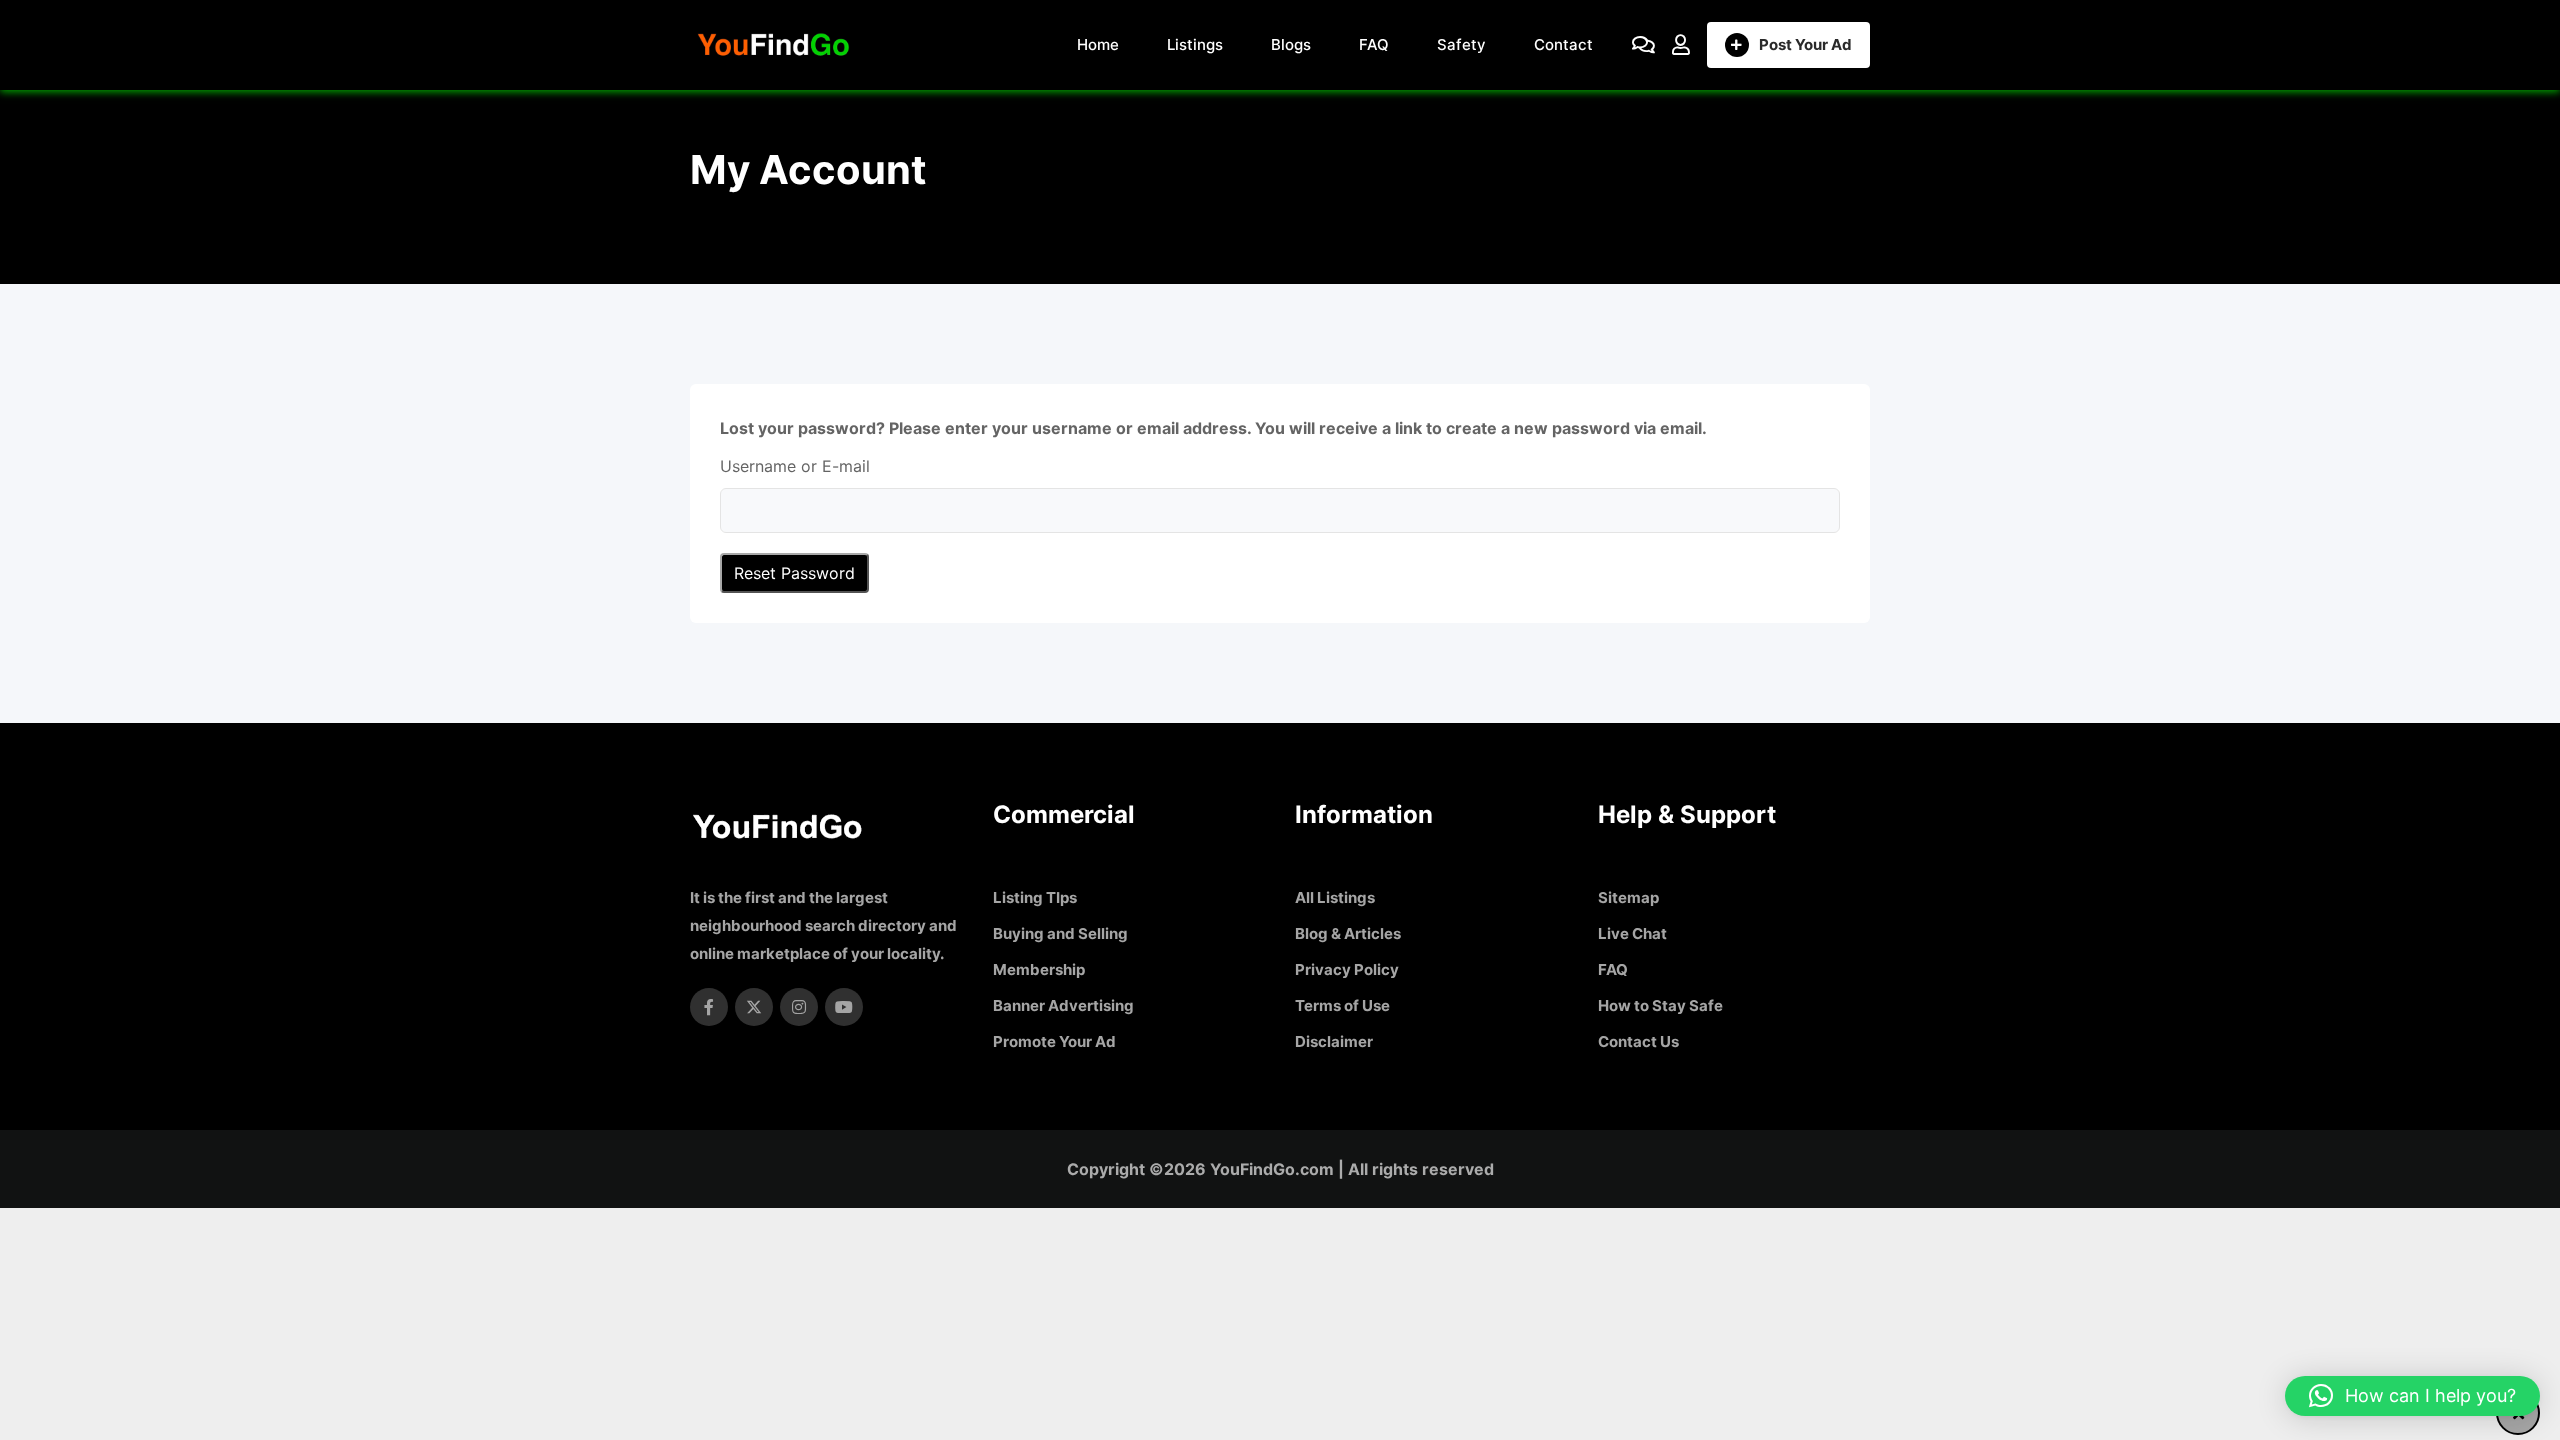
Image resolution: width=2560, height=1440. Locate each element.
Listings (1195, 44)
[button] (2412, 1396)
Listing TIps (1035, 897)
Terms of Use (1342, 1005)
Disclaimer (1334, 1041)
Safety (1461, 44)
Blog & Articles (1348, 933)
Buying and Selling (1060, 933)
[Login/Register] (1681, 45)
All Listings (1335, 897)
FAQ (1374, 44)
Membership (1039, 969)
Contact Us (1638, 1041)
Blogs (1291, 44)
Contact (1563, 44)
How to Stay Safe (1660, 1005)
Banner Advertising (1063, 1005)
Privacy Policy (1347, 969)
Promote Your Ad (1054, 1041)
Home (1098, 44)
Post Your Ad (1805, 44)
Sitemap (1628, 897)
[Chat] (1643, 45)
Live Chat (1632, 933)
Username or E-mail (795, 466)
